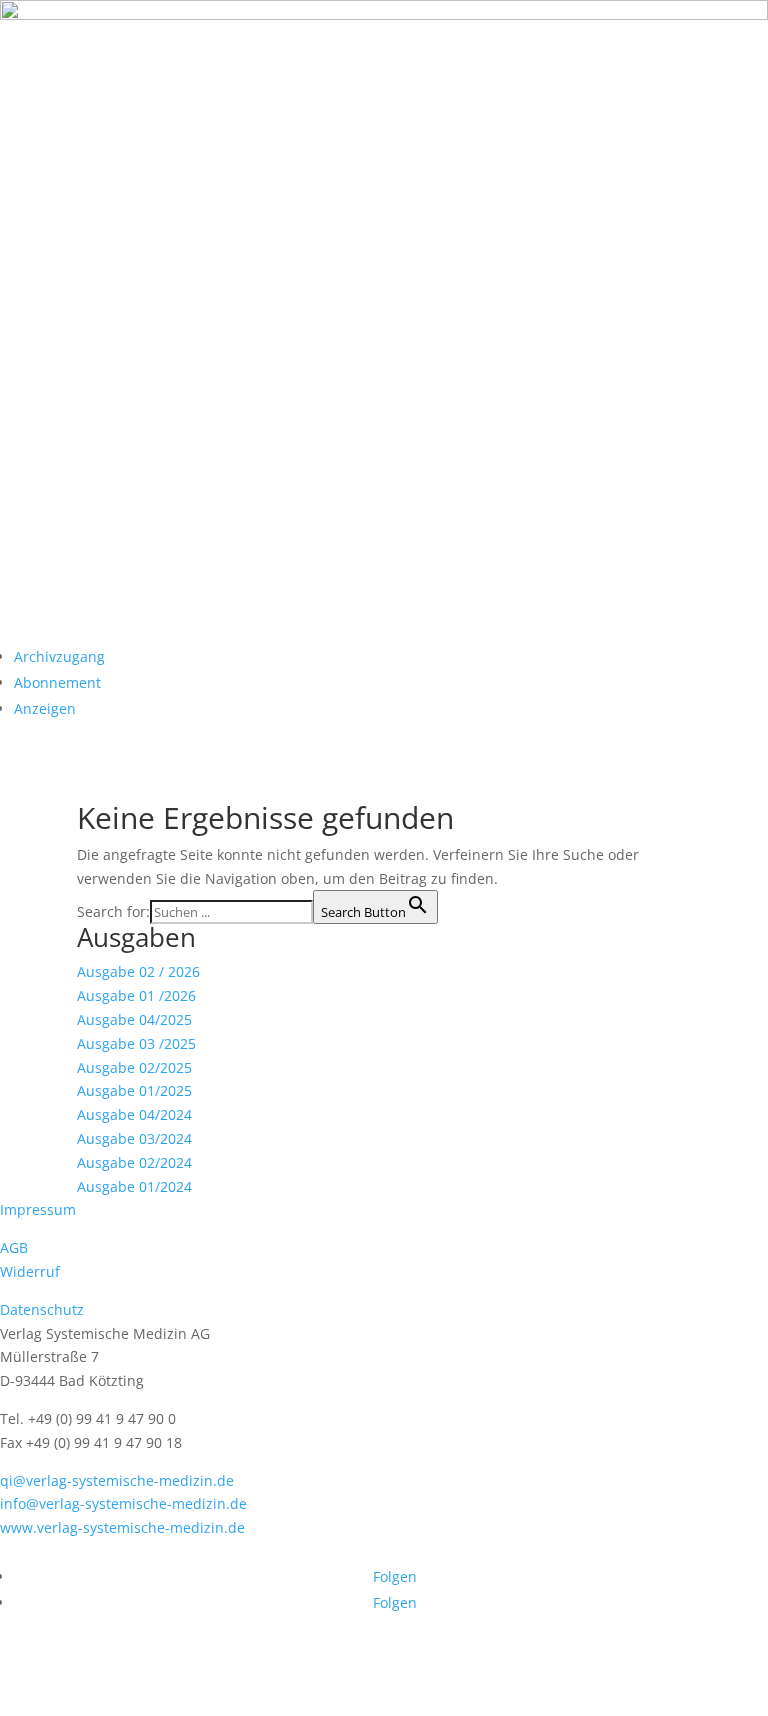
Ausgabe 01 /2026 (136, 995)
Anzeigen (45, 708)
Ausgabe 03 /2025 (136, 1043)
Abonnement (57, 682)
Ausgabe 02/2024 (134, 1162)
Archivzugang (59, 656)
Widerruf (30, 1271)
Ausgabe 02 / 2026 (138, 971)
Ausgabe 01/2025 (134, 1090)
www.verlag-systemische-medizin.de (122, 1527)
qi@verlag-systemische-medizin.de (117, 1480)
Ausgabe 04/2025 (134, 1019)
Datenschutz (42, 1309)
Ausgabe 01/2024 (134, 1186)
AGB (14, 1247)
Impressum (38, 1209)
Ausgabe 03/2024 (134, 1138)
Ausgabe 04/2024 (134, 1114)
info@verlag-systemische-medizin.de (123, 1503)
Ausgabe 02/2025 (134, 1067)
